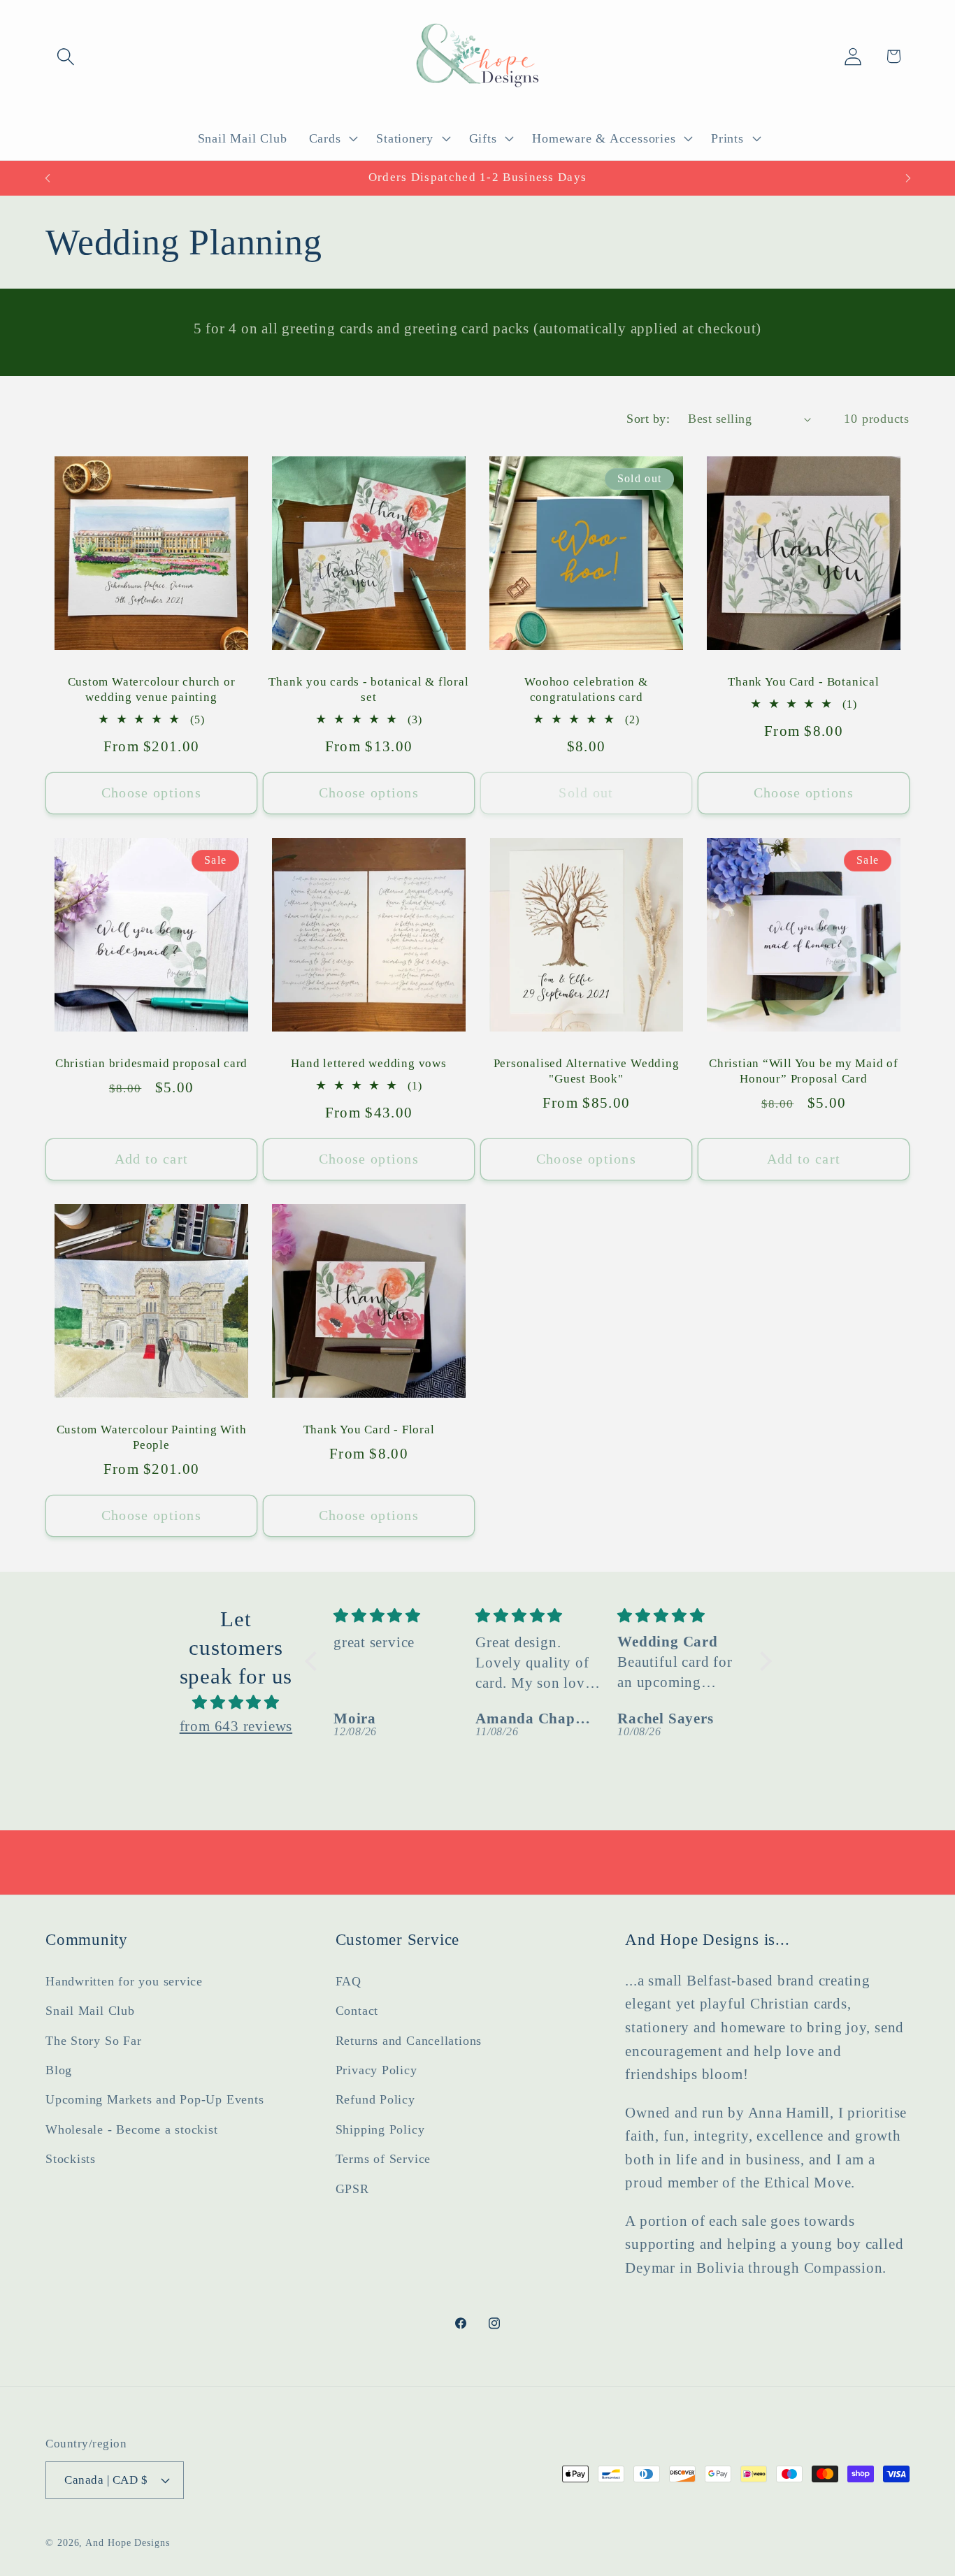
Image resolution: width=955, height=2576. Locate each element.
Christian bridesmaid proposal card (152, 1063)
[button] (65, 56)
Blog (59, 2070)
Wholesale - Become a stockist (132, 2129)
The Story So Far (93, 2040)
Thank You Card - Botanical (803, 682)
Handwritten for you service (124, 1981)
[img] (236, 1702)
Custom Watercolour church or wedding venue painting (152, 689)
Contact (357, 2011)
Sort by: (648, 419)
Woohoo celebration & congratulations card (586, 689)
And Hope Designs (128, 2542)
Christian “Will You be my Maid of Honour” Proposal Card (804, 1071)
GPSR (352, 2188)
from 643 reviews (236, 1725)
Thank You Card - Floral (369, 1430)
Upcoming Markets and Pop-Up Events (155, 2099)
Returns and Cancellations (409, 2040)
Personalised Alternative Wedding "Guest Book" (587, 1071)
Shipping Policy (380, 2129)
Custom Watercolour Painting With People (152, 1437)
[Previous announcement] (48, 178)
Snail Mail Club (90, 2011)
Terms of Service (383, 2159)
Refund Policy (375, 2099)
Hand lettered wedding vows (368, 1063)
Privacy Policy (376, 2070)
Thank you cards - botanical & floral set (368, 689)
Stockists (71, 2159)
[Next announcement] (908, 178)
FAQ (349, 1981)
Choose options (151, 793)
